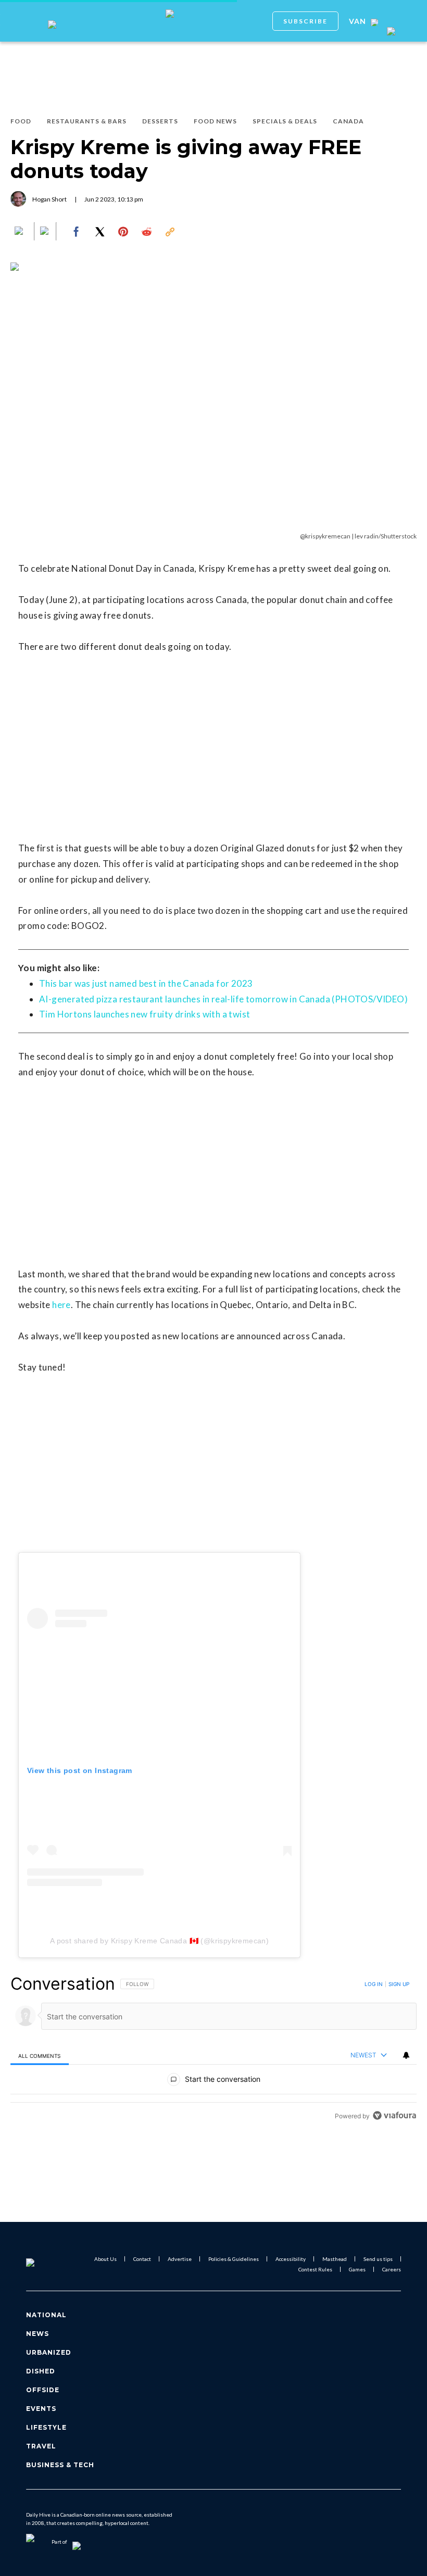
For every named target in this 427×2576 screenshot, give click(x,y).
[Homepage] (43, 2264)
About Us (105, 2259)
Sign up (399, 1984)
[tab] (40, 2056)
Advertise (180, 2259)
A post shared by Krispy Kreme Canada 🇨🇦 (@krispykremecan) (159, 1941)
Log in (374, 1984)
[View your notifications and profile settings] (406, 2055)
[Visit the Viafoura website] (394, 2115)
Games (357, 2269)
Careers (392, 2269)
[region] (213, 2049)
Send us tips (378, 2259)
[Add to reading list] (45, 232)
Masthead (335, 2259)
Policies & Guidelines (234, 2259)
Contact (142, 2259)
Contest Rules (315, 2269)
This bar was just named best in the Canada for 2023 (146, 983)
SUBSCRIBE (305, 21)
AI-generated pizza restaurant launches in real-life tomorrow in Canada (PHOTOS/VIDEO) (223, 999)
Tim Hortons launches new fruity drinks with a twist (145, 1014)
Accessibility (291, 2259)
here (61, 1305)
